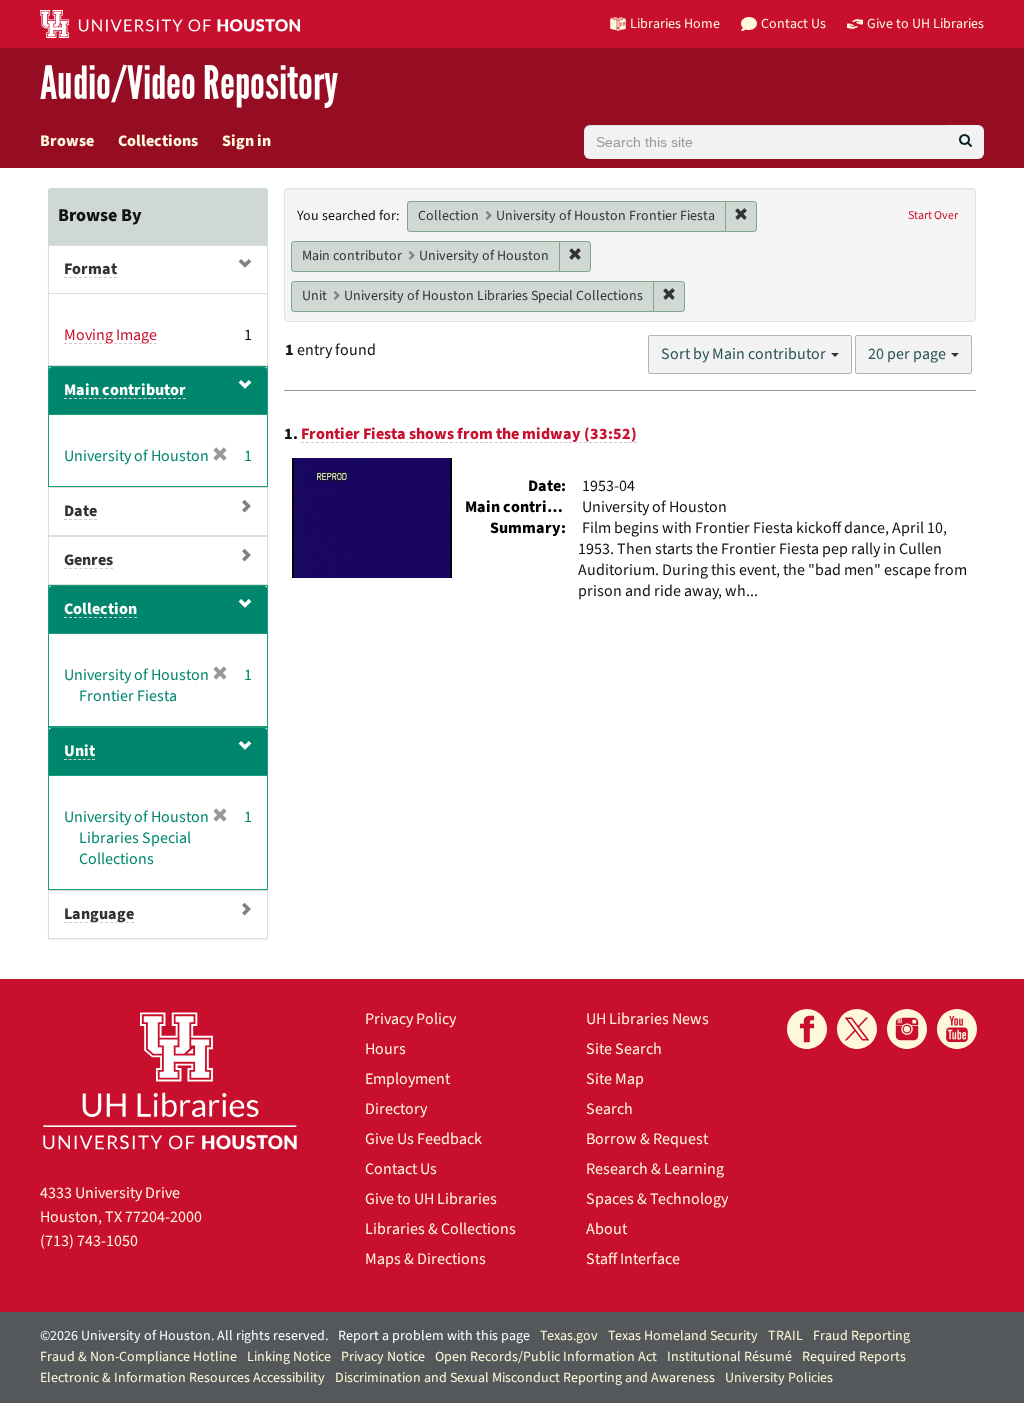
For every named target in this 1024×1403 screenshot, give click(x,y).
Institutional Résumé (729, 1357)
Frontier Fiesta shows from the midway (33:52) (469, 434)
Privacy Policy (410, 1019)
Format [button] (90, 269)
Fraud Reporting (861, 1336)
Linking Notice (289, 1357)
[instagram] (907, 1029)
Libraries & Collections (440, 1229)
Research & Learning (655, 1169)
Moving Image (110, 335)
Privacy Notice (383, 1357)
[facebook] (807, 1029)
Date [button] (80, 511)
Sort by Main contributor (745, 354)
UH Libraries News (647, 1019)
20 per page (908, 354)
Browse (67, 141)
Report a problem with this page (434, 1336)
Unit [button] (79, 751)
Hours (385, 1049)
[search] (965, 142)
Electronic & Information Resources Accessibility (182, 1378)
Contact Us (401, 1169)
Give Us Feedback (423, 1139)
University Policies (779, 1378)
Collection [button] (100, 609)
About (606, 1229)
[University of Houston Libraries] (170, 1080)
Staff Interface (633, 1259)
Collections (158, 141)
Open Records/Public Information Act (546, 1357)
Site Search (624, 1049)
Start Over (933, 215)
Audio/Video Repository (189, 84)
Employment (407, 1079)
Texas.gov (569, 1336)
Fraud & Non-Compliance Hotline (138, 1357)
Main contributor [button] (125, 390)
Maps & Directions (425, 1259)
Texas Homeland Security (683, 1336)
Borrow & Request (647, 1139)
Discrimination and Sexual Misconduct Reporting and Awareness (525, 1378)
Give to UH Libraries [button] (925, 23)
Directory (396, 1109)
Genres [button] (88, 560)
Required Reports (854, 1357)
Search (609, 1109)
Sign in (246, 141)
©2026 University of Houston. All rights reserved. (184, 1336)
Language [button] (99, 914)
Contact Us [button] (793, 23)
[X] (857, 1029)
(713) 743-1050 (89, 1241)
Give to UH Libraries (431, 1199)
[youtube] (957, 1029)
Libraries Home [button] (675, 23)
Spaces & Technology (657, 1199)
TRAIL (785, 1336)
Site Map (615, 1079)
